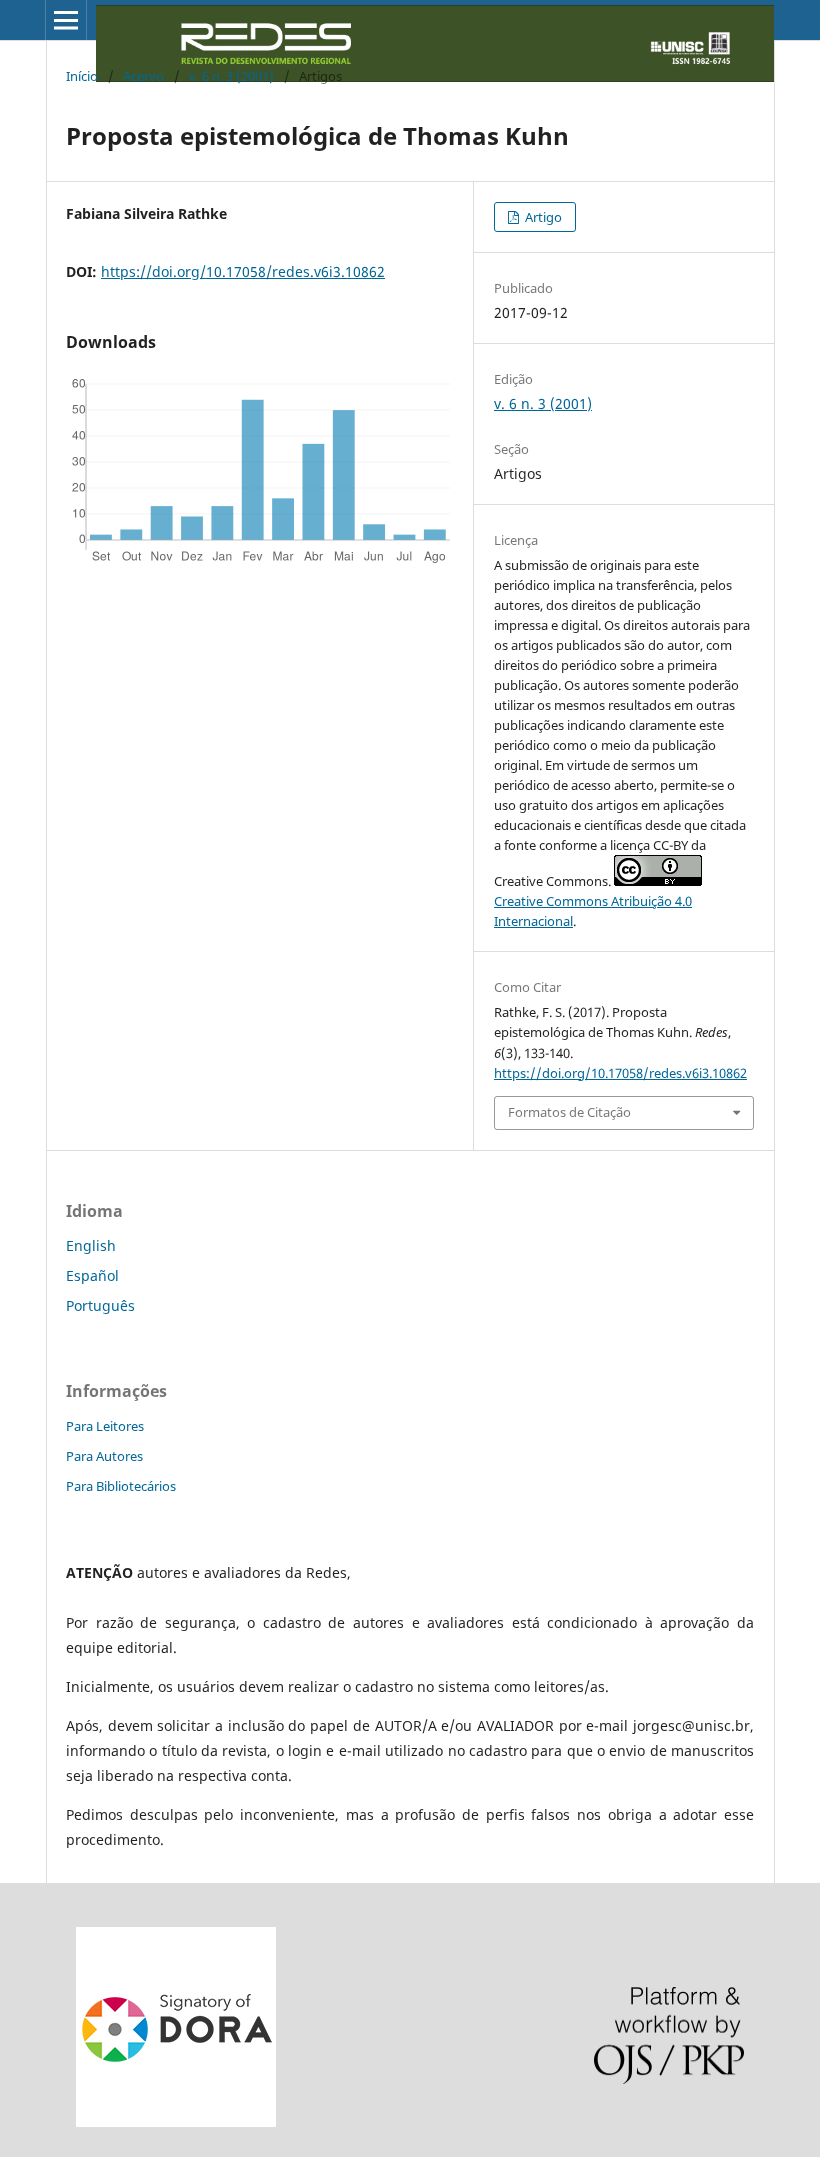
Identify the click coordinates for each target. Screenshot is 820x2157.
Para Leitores (105, 1426)
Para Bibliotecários (121, 1486)
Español (92, 1275)
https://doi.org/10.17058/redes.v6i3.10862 (243, 271)
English (91, 1245)
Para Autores (104, 1456)
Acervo (143, 76)
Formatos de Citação (569, 1112)
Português (100, 1305)
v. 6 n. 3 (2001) (231, 76)
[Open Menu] (66, 20)
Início (82, 76)
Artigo (542, 217)
